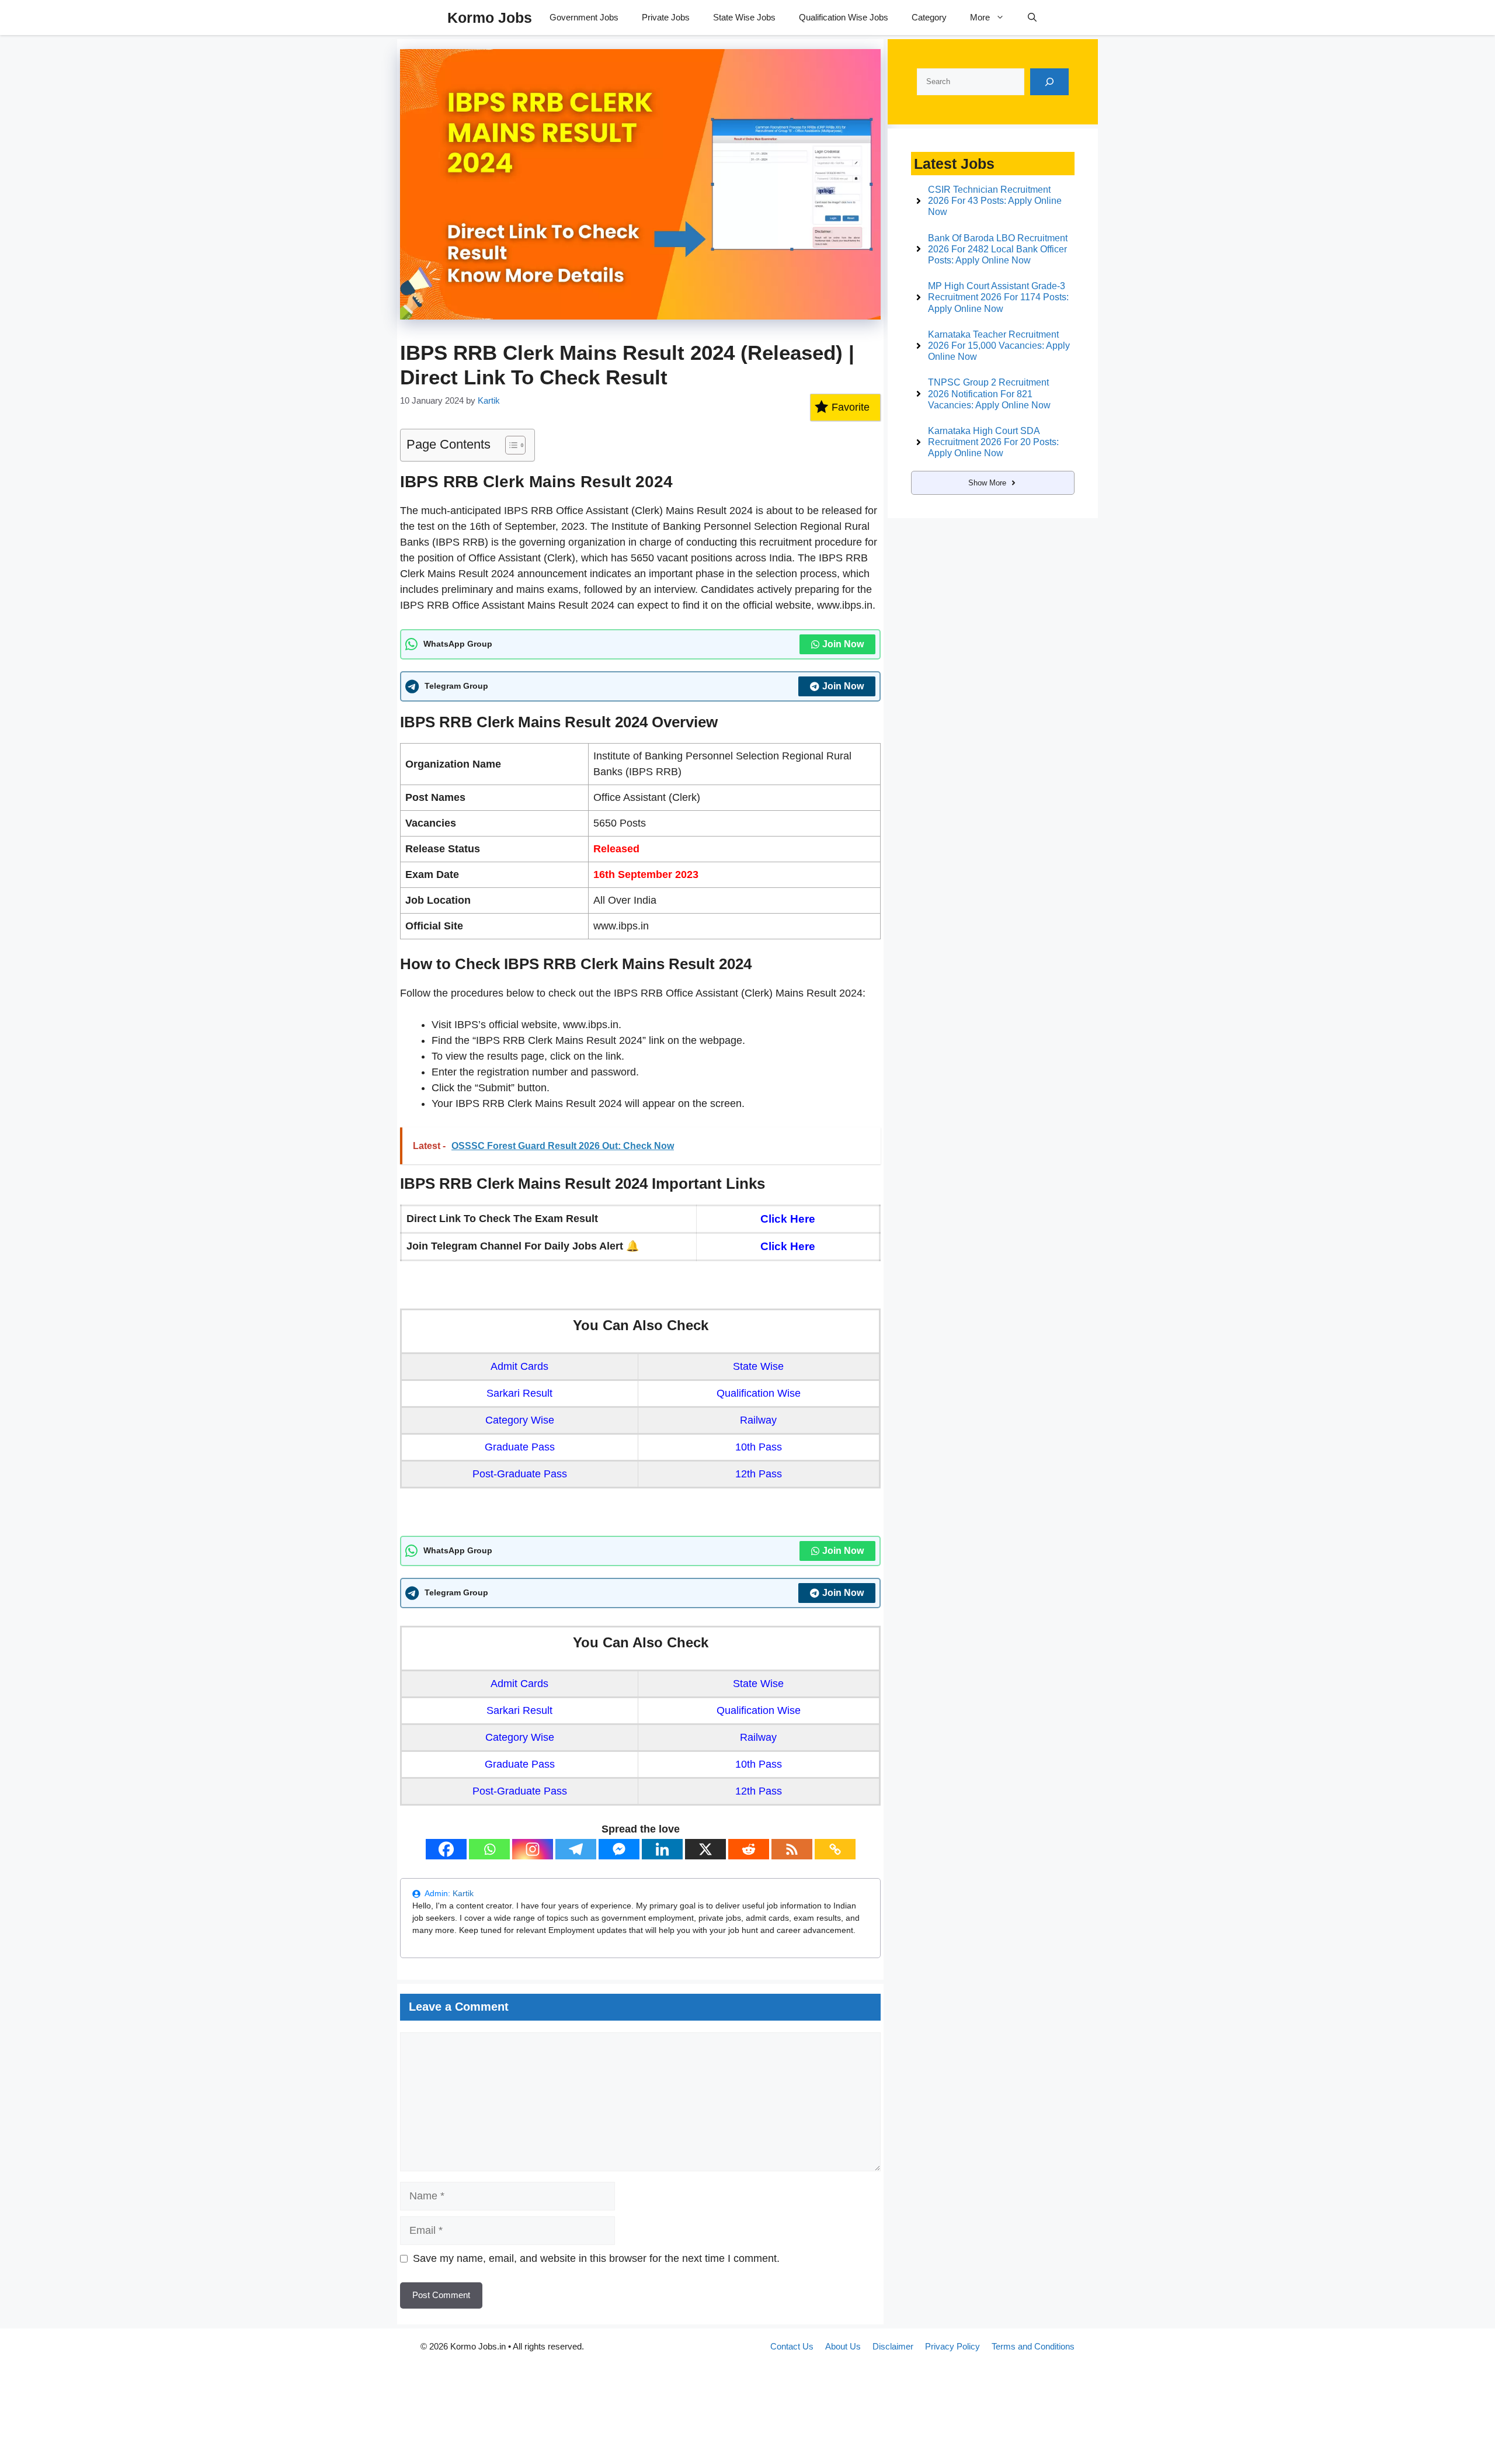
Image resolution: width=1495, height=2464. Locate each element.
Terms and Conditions (1033, 2346)
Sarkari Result (519, 1393)
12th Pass (759, 1474)
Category (929, 17)
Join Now (843, 644)
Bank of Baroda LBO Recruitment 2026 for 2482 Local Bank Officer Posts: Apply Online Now (998, 249)
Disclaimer (893, 2346)
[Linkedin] (662, 1849)
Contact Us (792, 2346)
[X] (705, 1849)
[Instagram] (533, 1849)
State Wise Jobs (744, 17)
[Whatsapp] (489, 1849)
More (980, 17)
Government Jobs (584, 17)
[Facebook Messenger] (619, 1849)
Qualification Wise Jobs (844, 17)
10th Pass (759, 1447)
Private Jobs (666, 17)
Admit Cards (519, 1366)
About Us (843, 2346)
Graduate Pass (520, 1447)
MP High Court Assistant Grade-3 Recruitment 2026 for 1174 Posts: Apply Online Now (998, 297)
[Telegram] (576, 1849)
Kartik (463, 1893)
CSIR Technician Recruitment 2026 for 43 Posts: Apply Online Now (995, 201)
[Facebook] (446, 1849)
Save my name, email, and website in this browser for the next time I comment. (596, 2258)
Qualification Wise (759, 1393)
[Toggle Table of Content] (510, 445)
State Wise (758, 1366)
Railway (758, 1420)
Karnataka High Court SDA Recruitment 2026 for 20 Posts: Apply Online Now (993, 442)
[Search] (1049, 82)
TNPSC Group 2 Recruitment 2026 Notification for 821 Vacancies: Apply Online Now (989, 393)
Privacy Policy (952, 2346)
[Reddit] (749, 1849)
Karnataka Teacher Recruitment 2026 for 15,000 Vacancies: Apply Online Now (999, 346)
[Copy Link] (835, 1849)
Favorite (851, 407)
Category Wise (520, 1420)
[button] (1032, 18)
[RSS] (792, 1849)
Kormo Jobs (490, 18)
